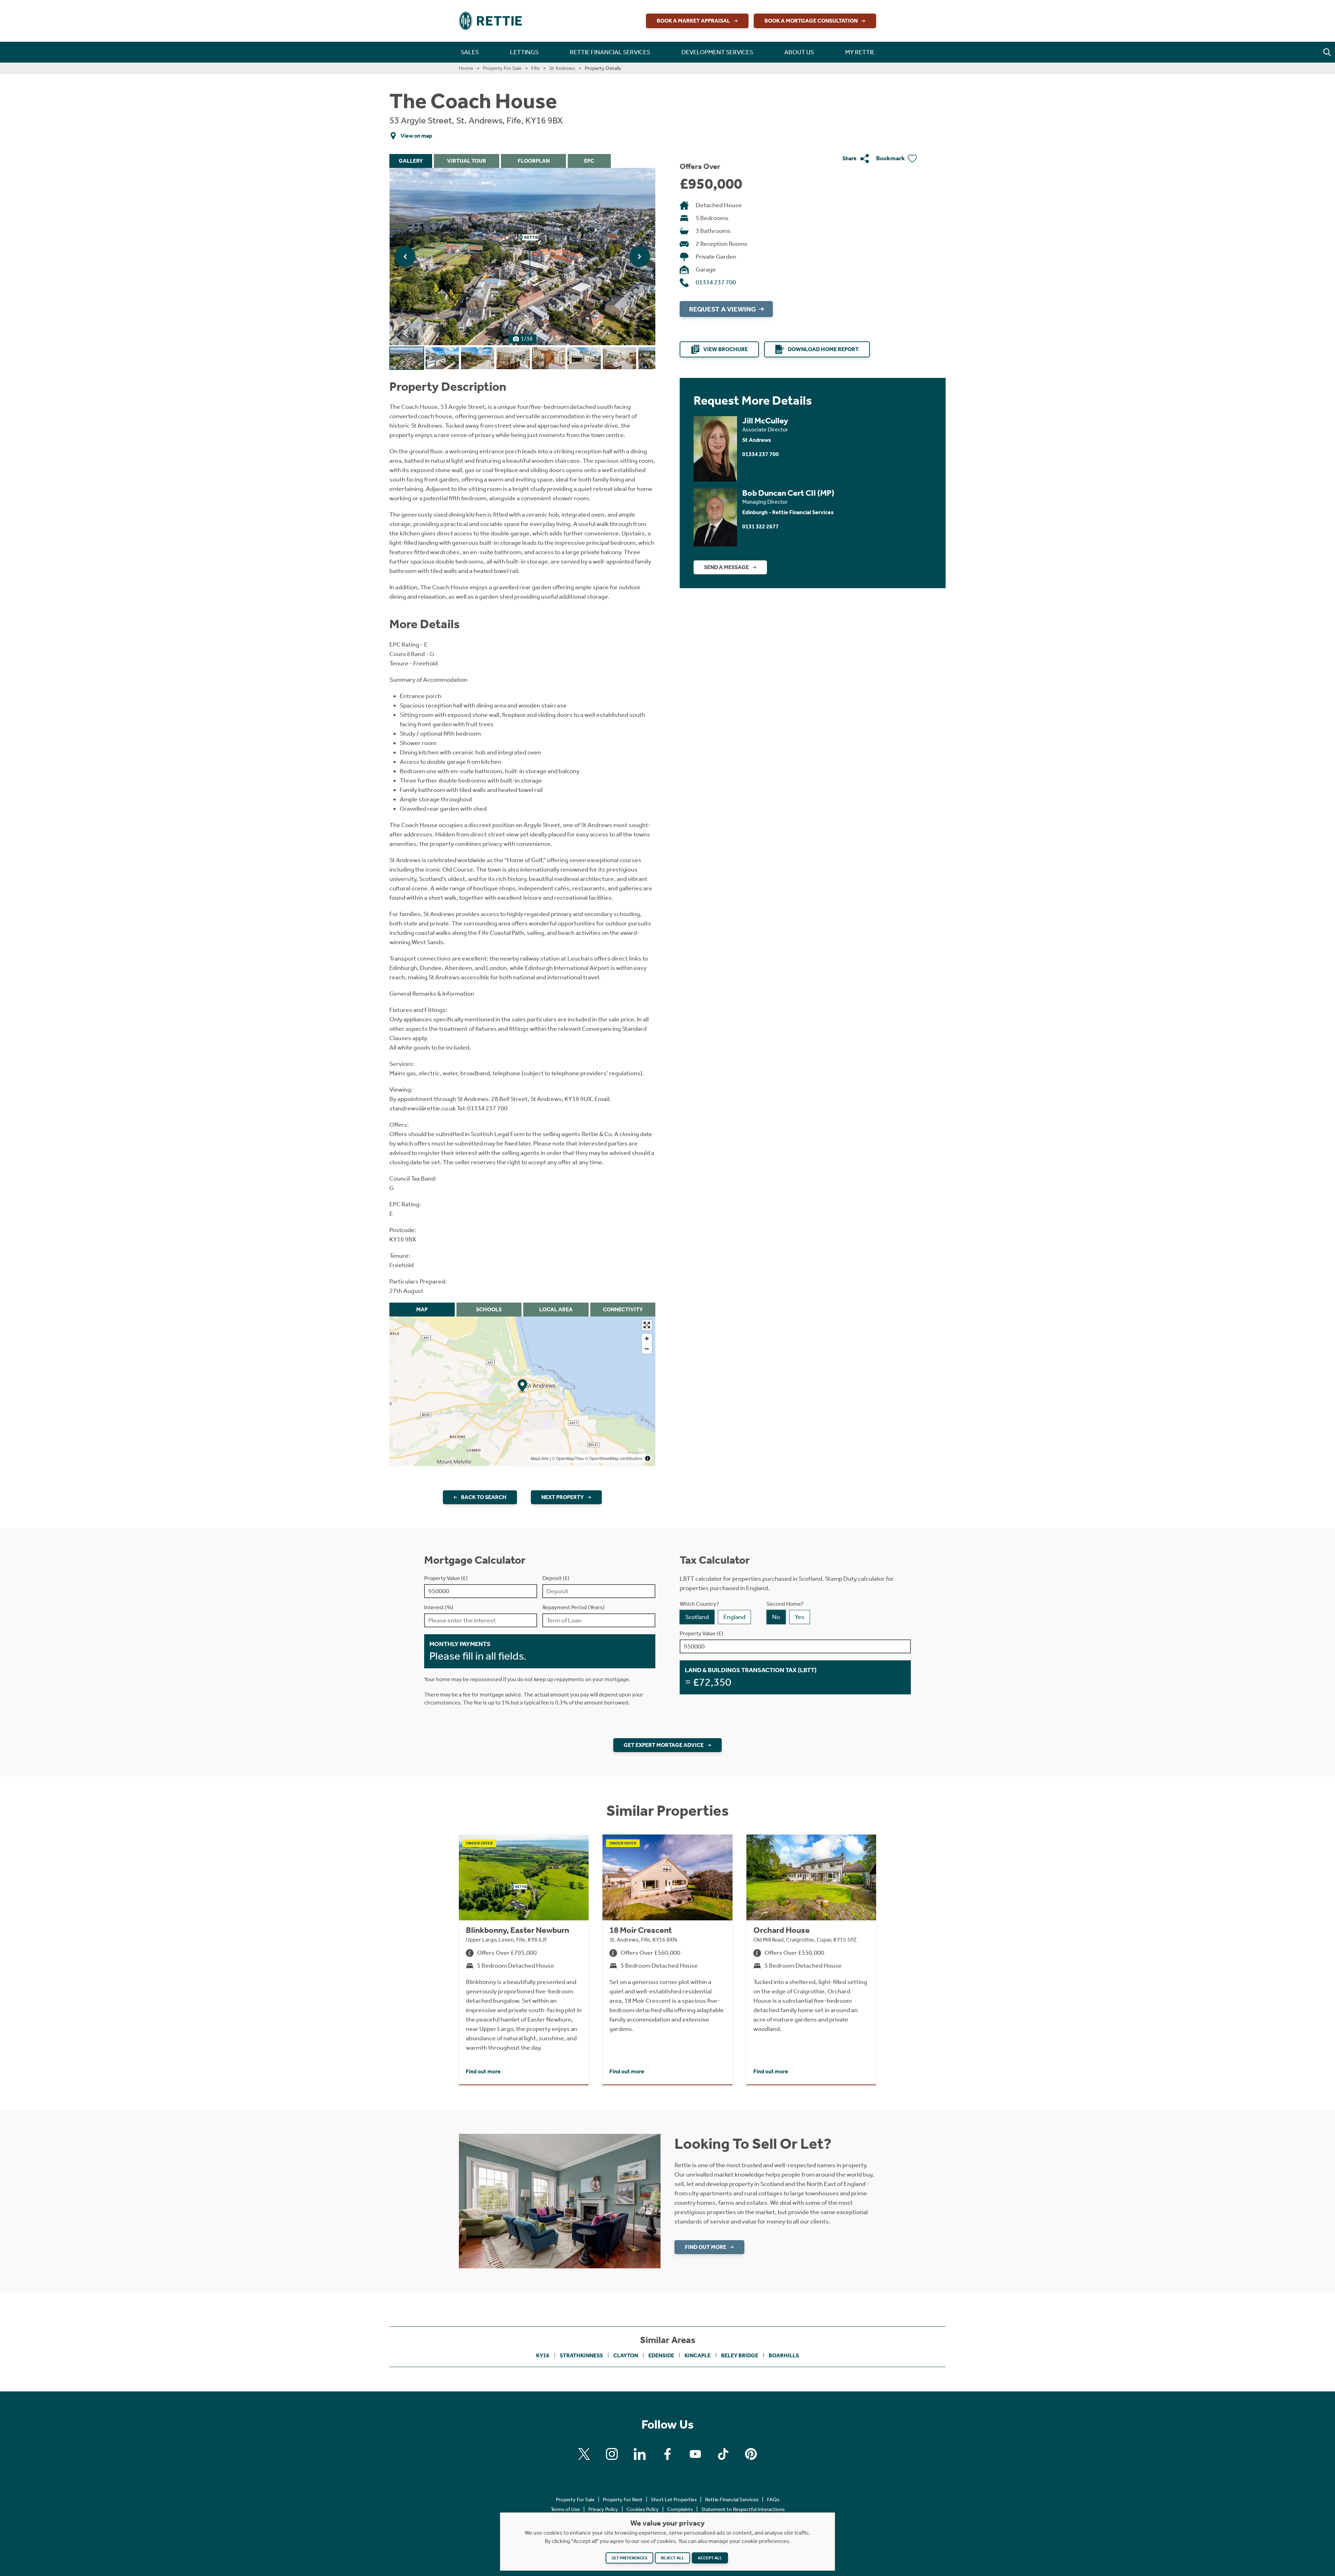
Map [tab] (422, 1309)
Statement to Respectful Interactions (743, 2509)
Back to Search (484, 1497)
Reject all (673, 2558)
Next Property (563, 1497)
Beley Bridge (740, 2355)
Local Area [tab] (556, 1309)
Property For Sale (502, 68)
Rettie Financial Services (732, 2500)
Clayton (626, 2355)
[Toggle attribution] (648, 1458)
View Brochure (726, 349)
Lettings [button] (524, 52)
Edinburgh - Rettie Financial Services (788, 512)
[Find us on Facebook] (667, 2454)
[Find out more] (560, 2201)
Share (849, 158)
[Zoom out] (647, 1349)
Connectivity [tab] (623, 1309)
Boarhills (784, 2355)
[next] (640, 257)
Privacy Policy (603, 2509)
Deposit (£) (556, 1578)
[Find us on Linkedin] (640, 2454)
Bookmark (891, 158)
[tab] (407, 358)
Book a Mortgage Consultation (811, 21)
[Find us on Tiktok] (723, 2454)
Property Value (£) (446, 1578)
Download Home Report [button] (823, 349)
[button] (1327, 52)
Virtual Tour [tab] (467, 161)
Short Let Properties (674, 2500)
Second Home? (785, 1604)
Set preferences (629, 2558)
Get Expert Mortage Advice (664, 1745)
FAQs (773, 2500)
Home (466, 68)
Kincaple (698, 2355)
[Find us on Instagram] (612, 2454)
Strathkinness (581, 2355)
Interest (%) (439, 1607)
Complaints (680, 2509)
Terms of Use (565, 2509)
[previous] (405, 257)
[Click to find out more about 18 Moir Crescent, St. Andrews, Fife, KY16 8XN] (667, 1959)
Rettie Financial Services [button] (610, 52)
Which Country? (699, 1604)
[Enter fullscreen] (647, 1325)
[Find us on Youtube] (695, 2454)
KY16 (543, 2355)
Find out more (706, 2247)
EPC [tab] (589, 161)
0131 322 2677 (760, 526)
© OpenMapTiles (568, 1458)
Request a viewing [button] (722, 309)
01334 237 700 (716, 282)
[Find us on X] (584, 2454)
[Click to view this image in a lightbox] (522, 257)
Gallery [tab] (411, 161)
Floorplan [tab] (534, 161)
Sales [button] (470, 52)
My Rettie (860, 52)
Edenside (661, 2355)
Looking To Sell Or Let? (753, 2144)
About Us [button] (799, 52)
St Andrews (562, 68)
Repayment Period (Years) (573, 1607)
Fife (535, 68)
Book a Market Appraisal (693, 21)
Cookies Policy (643, 2509)
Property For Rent (623, 2500)
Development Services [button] (717, 52)
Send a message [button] (726, 567)
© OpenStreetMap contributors (613, 1458)
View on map (416, 136)
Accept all (710, 2558)
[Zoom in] (647, 1339)
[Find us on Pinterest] (751, 2454)
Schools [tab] (489, 1309)
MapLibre (540, 1458)
